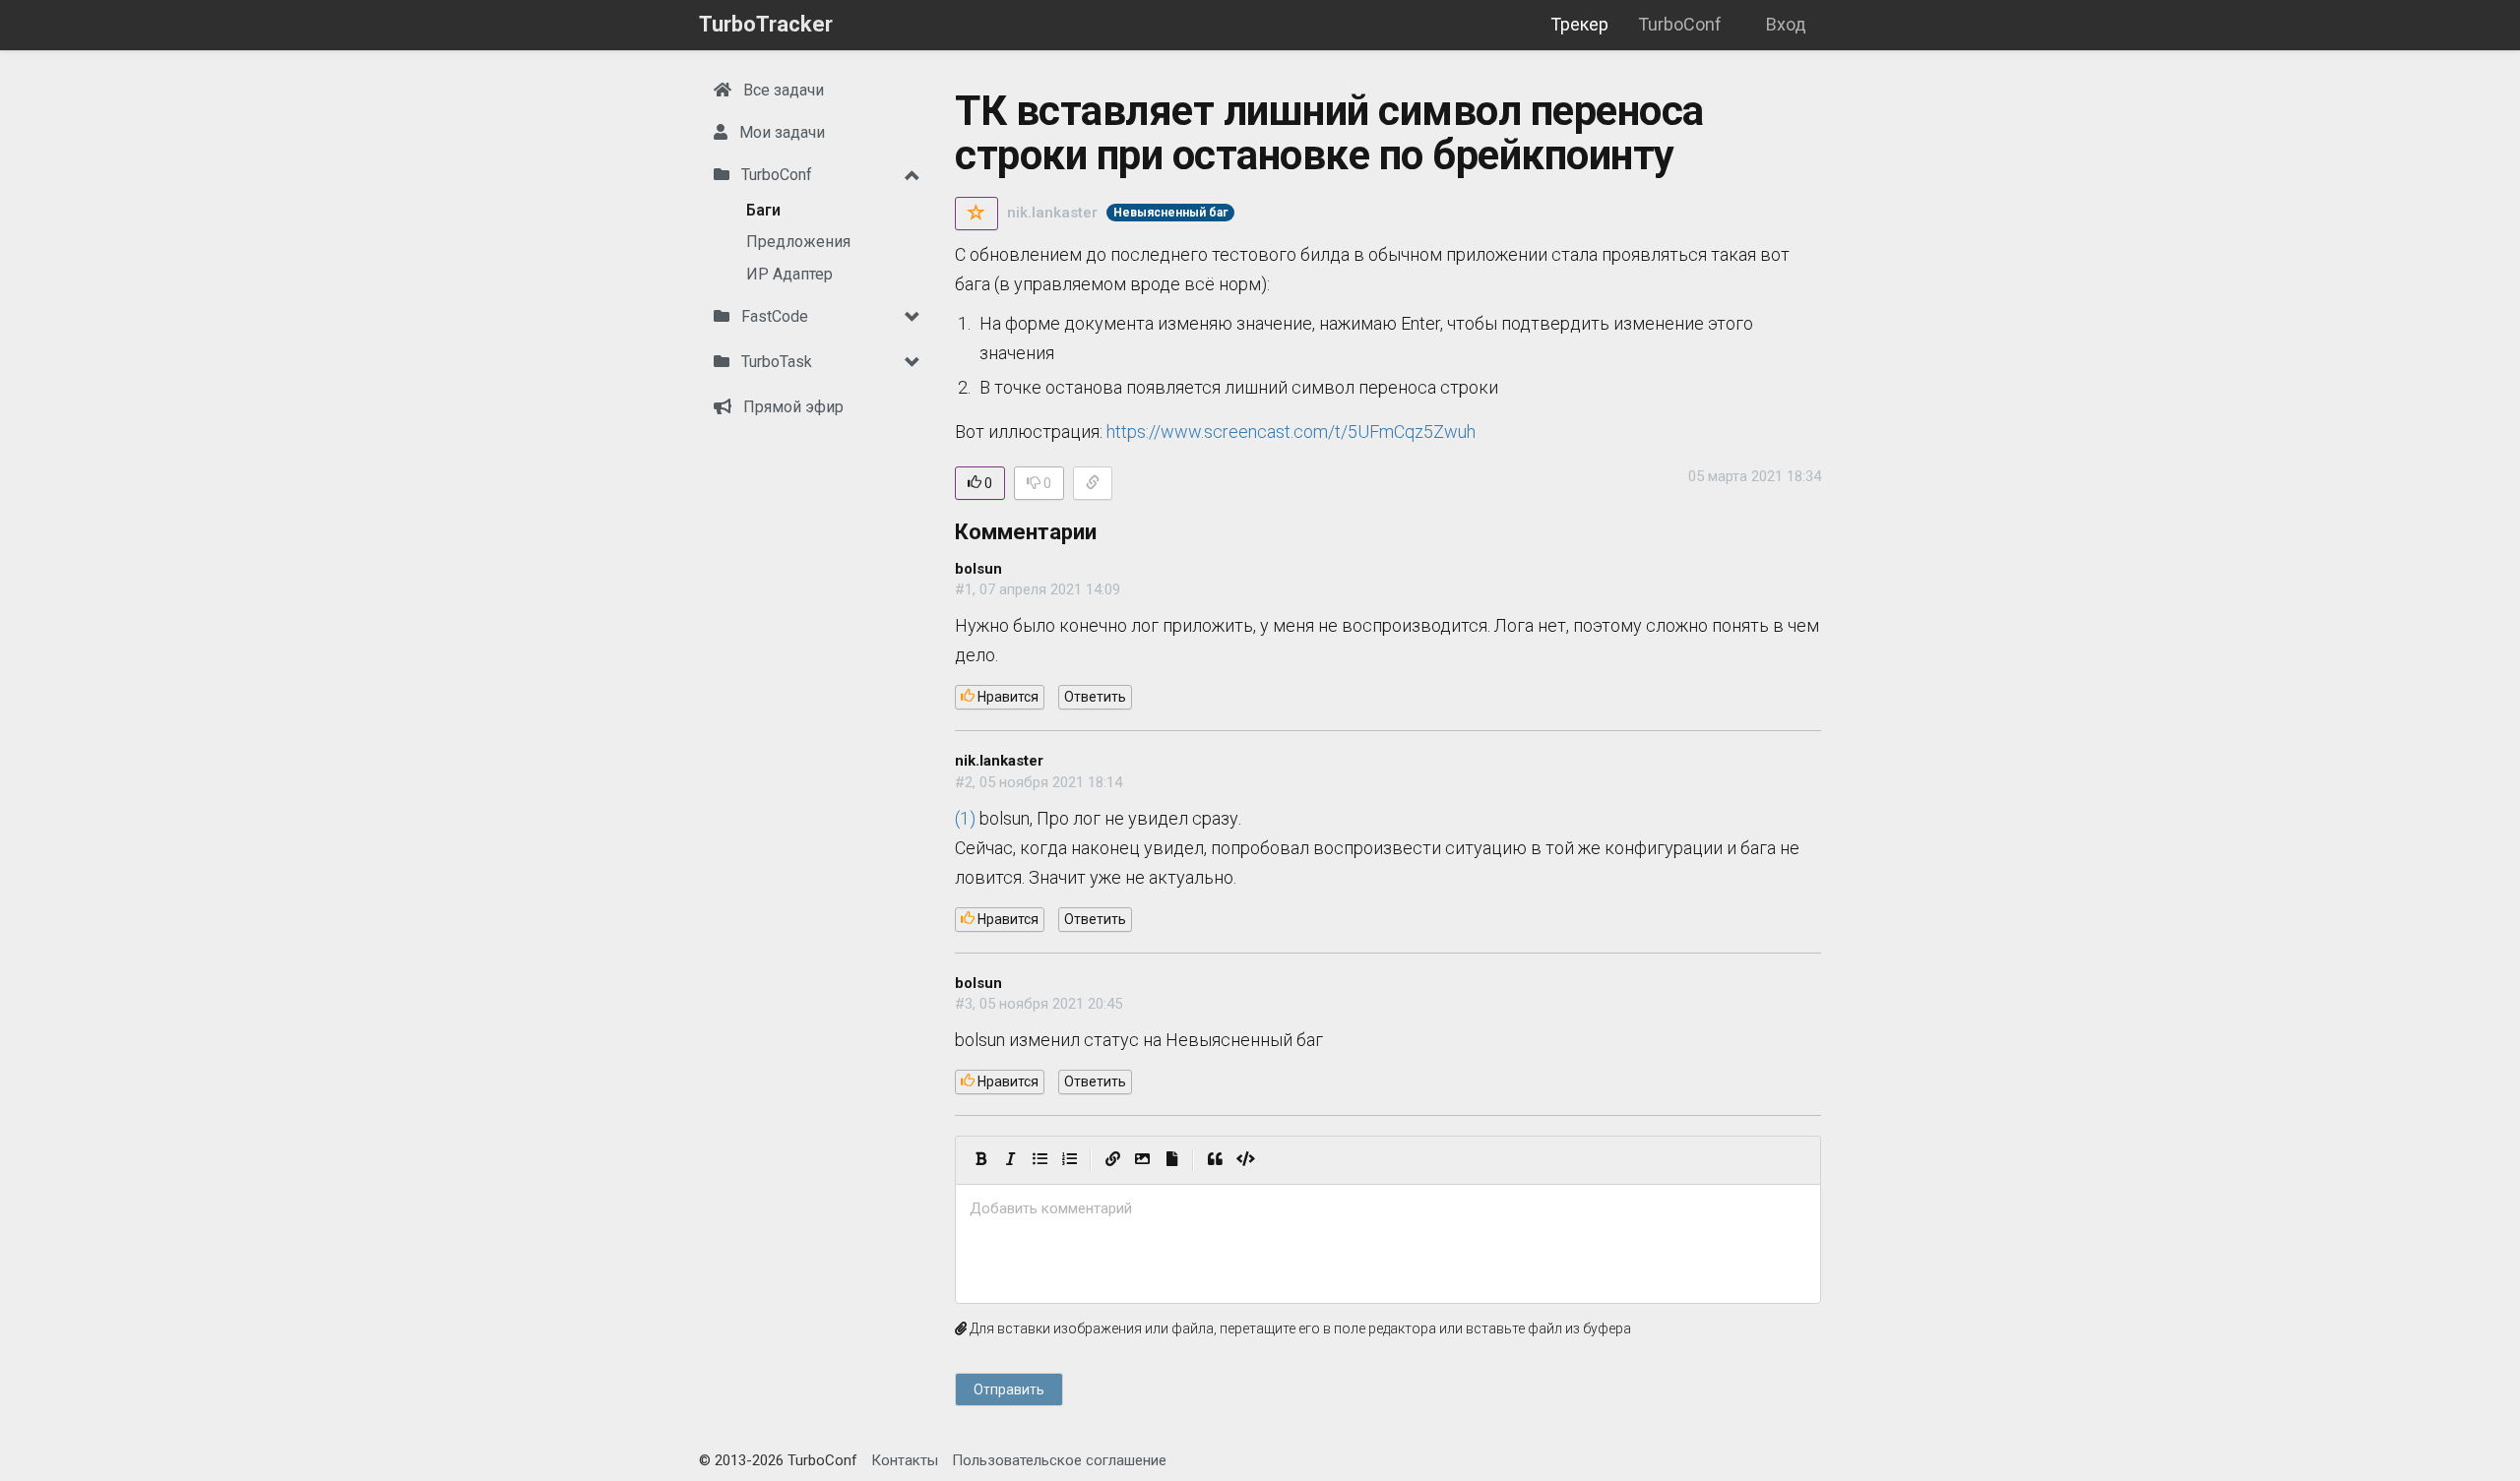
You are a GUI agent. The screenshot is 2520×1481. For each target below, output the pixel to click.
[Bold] (980, 1160)
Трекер (1579, 24)
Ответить (1095, 697)
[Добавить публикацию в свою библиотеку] (976, 214)
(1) (965, 818)
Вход (1786, 24)
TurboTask (775, 362)
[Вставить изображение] (1142, 1160)
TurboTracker (766, 24)
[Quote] (1215, 1160)
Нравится (1007, 697)
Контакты (905, 1460)
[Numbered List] (1069, 1160)
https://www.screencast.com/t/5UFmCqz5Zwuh (1291, 432)
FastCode (773, 316)
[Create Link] (1112, 1160)
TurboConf (1680, 24)
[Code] (1246, 1160)
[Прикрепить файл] (1171, 1160)
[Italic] (1010, 1160)
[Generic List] (1039, 1160)
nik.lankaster (1052, 213)
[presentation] (1388, 1209)
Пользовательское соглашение (1059, 1460)
